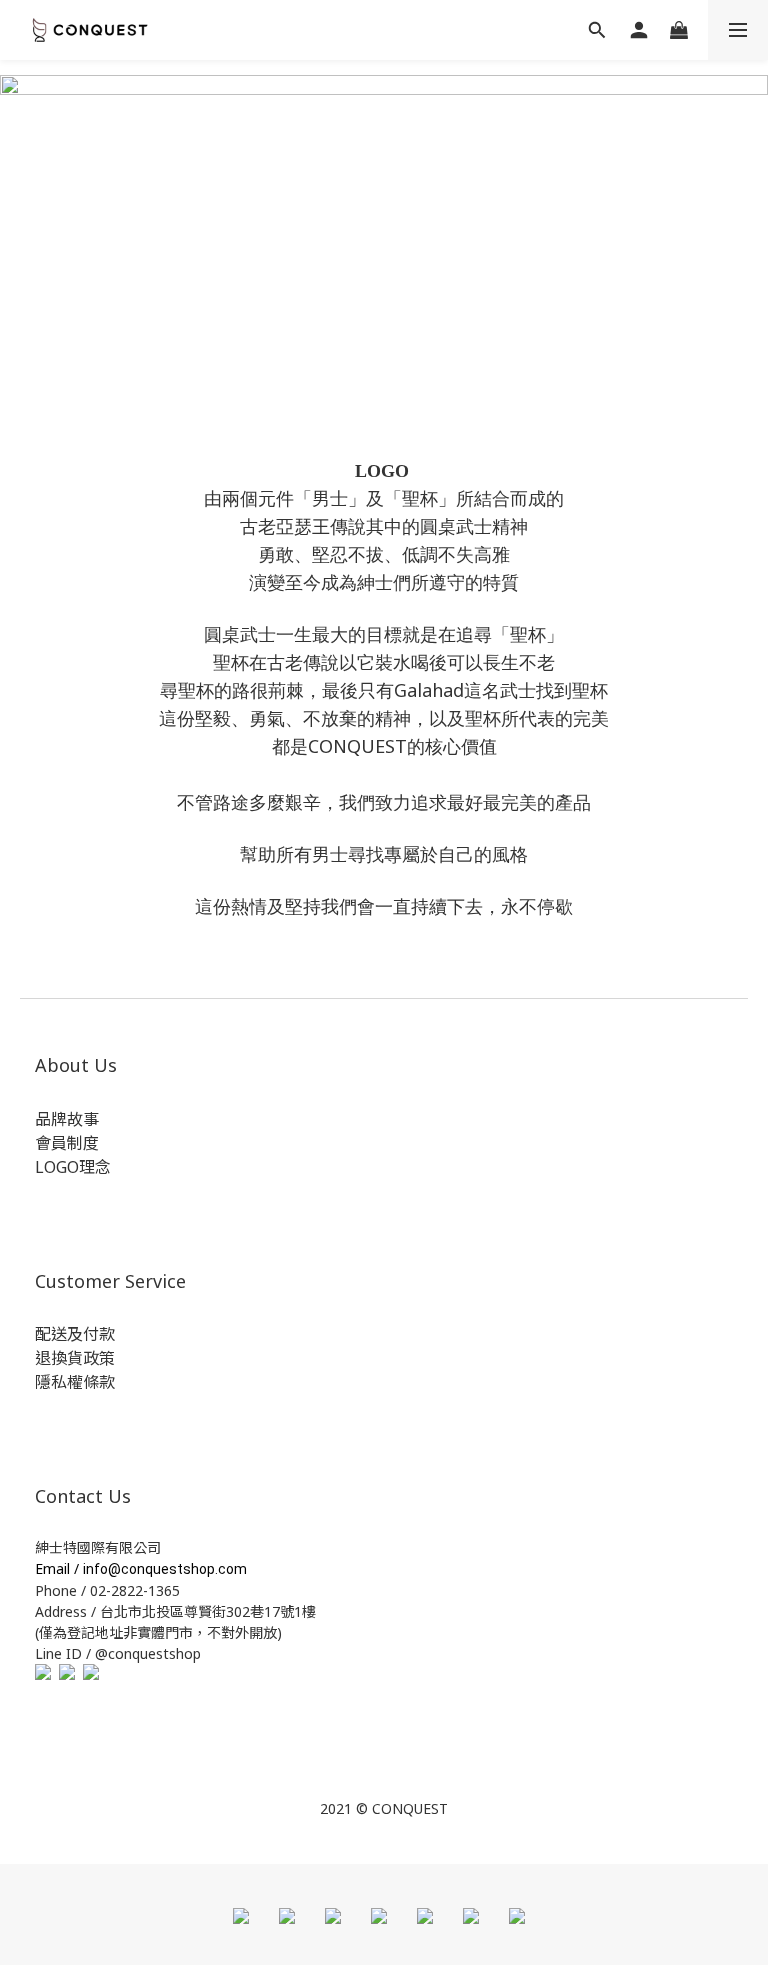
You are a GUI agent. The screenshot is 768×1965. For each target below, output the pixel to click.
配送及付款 (75, 1334)
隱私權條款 (75, 1382)
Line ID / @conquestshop (118, 1653)
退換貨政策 (75, 1358)
